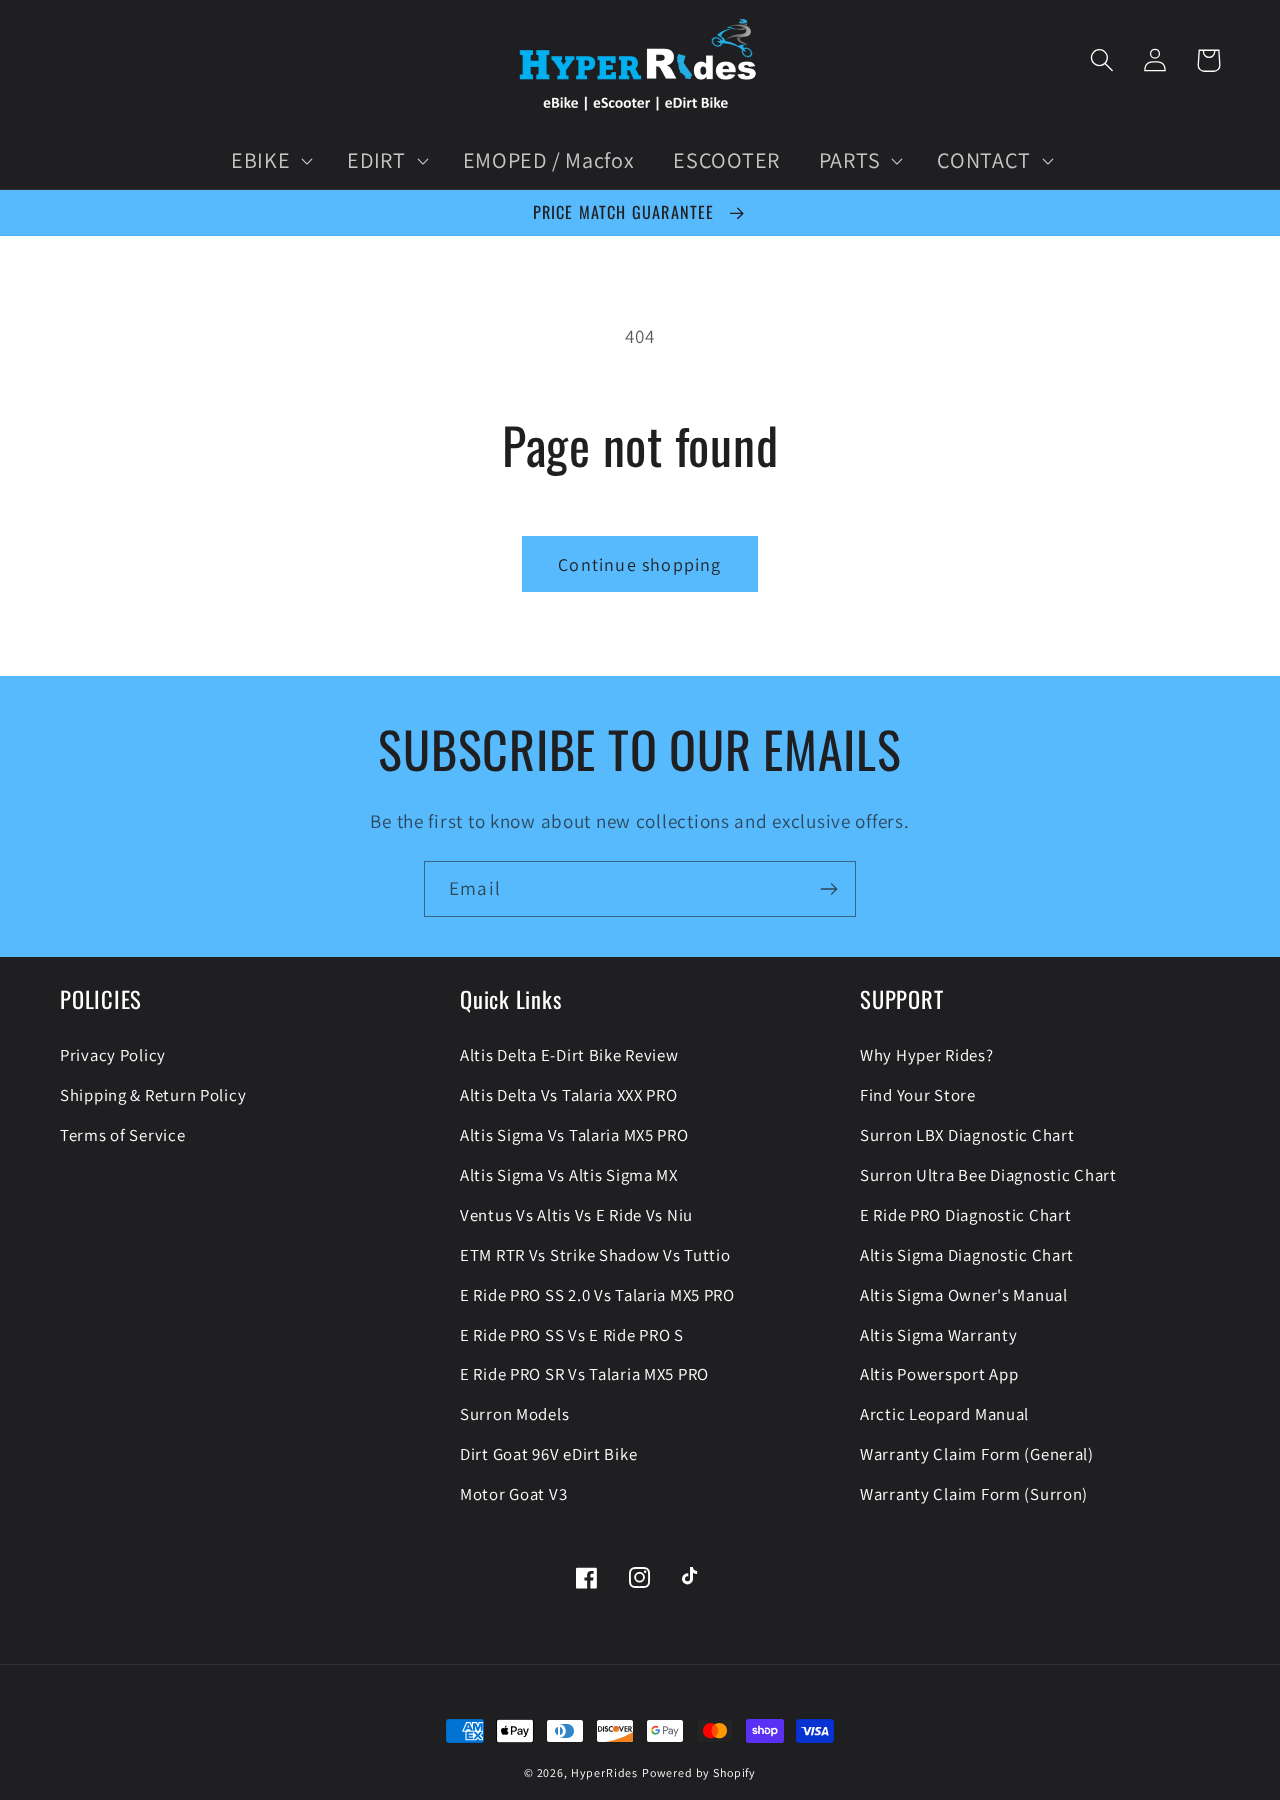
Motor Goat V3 (513, 1494)
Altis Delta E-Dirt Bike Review (569, 1055)
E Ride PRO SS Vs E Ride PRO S (572, 1335)
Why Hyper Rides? (927, 1055)
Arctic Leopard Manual (944, 1414)
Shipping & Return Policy (153, 1095)
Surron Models (514, 1414)
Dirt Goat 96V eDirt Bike (548, 1454)
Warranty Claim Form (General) (977, 1454)
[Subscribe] (828, 889)
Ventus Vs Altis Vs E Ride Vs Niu (576, 1215)
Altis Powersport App (939, 1374)
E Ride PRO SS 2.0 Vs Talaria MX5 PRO (597, 1295)
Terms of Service (123, 1135)
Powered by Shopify (699, 1772)
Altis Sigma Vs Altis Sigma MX (569, 1175)
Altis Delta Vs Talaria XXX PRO (569, 1095)
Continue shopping (639, 564)
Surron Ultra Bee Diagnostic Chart (988, 1175)
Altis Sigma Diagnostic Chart (967, 1255)
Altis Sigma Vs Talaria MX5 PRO (574, 1135)
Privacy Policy (113, 1055)
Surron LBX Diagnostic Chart (967, 1135)
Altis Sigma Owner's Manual (964, 1295)
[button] (269, 161)
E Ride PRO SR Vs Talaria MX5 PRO (584, 1374)
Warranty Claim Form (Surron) (974, 1494)
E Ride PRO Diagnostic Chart (965, 1215)
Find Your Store (918, 1095)
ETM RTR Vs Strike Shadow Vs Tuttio (595, 1255)
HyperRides (604, 1772)
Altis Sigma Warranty (938, 1335)
